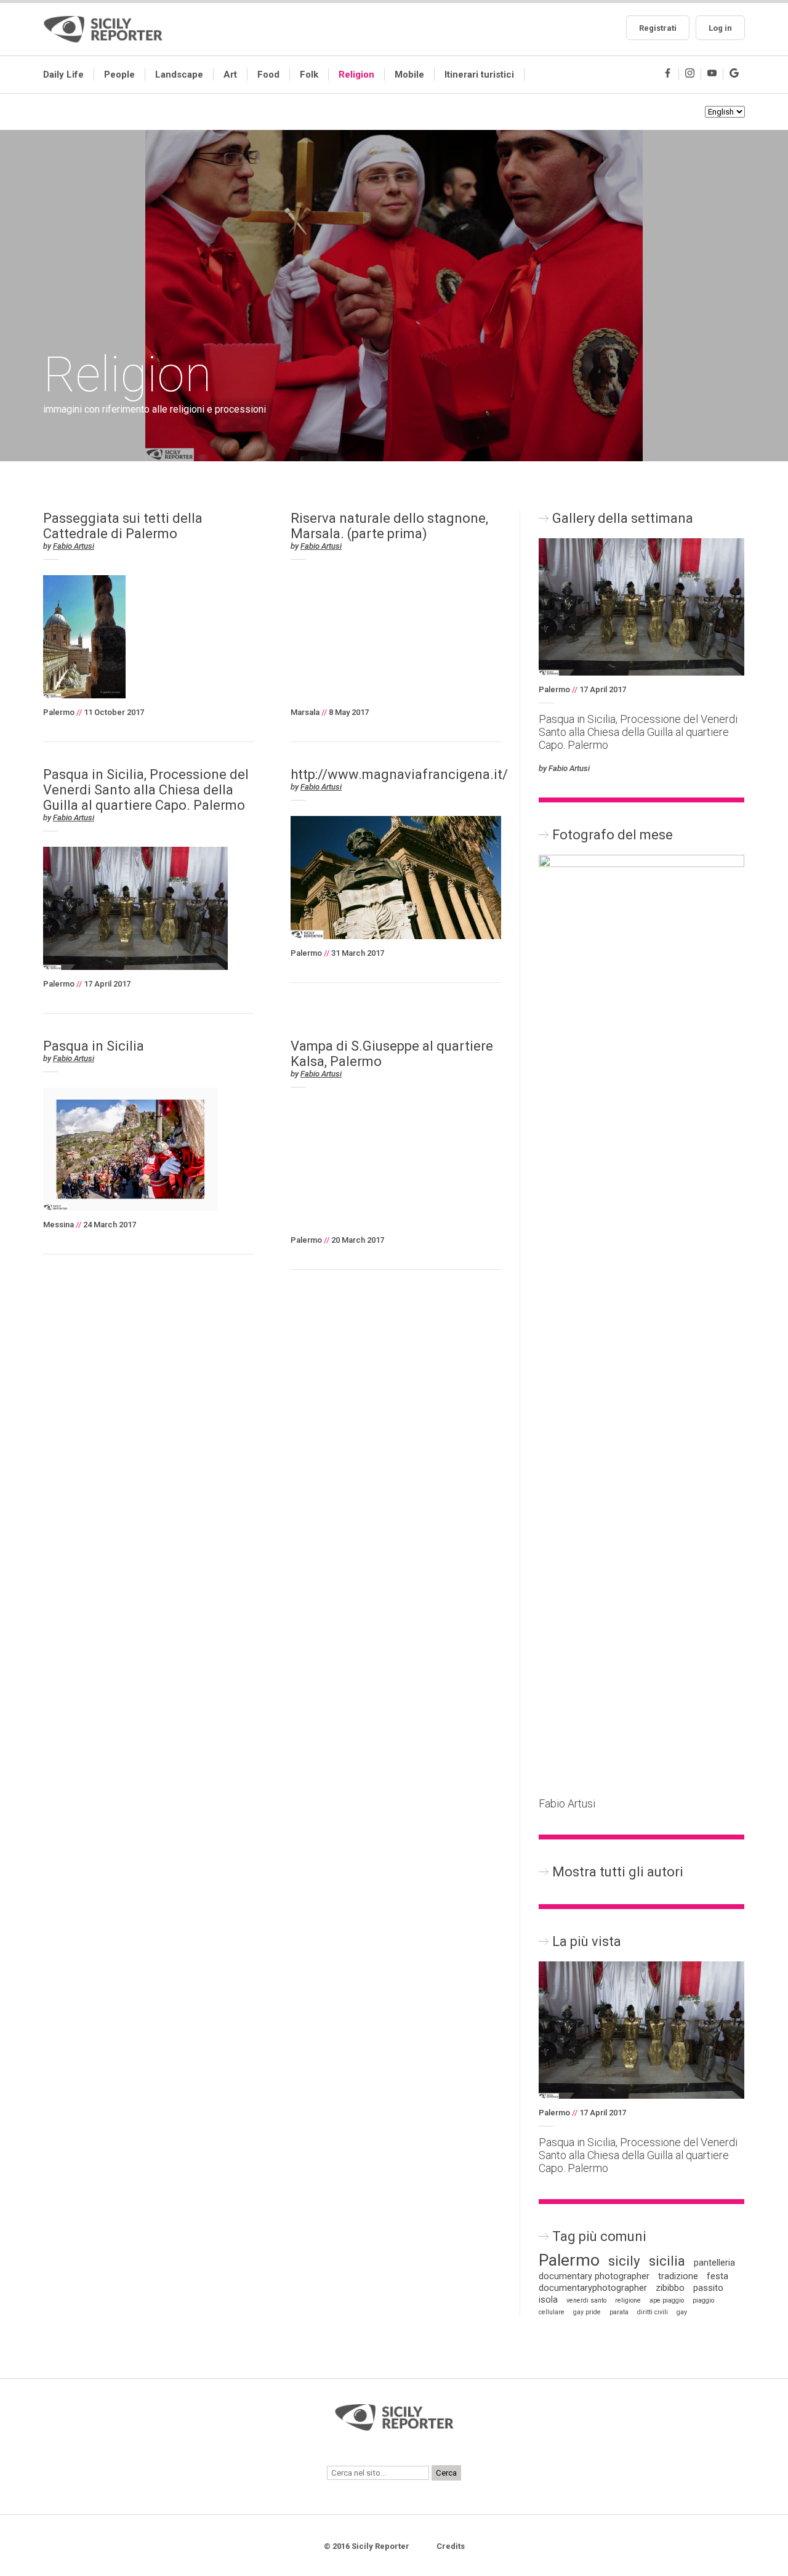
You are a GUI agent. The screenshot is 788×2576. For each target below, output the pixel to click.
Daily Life (63, 75)
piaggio (703, 2300)
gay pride (587, 2312)
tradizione (678, 2276)
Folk (309, 75)
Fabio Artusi (74, 546)
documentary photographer (594, 2276)
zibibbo (670, 2288)
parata (619, 2312)
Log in (720, 28)
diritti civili (653, 2312)
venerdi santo (586, 2300)
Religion (356, 75)
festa (718, 2276)
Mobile (409, 75)
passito (708, 2288)
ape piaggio (667, 2300)
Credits (451, 2546)
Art (230, 75)
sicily (624, 2261)
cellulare (552, 2312)
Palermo (569, 2260)
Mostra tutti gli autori (618, 1872)
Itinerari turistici (479, 75)
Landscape (179, 75)
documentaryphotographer (593, 2288)
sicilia (667, 2261)
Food (268, 75)
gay (682, 2312)
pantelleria (714, 2263)
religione (628, 2300)
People (119, 75)
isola (548, 2300)
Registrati (658, 28)
